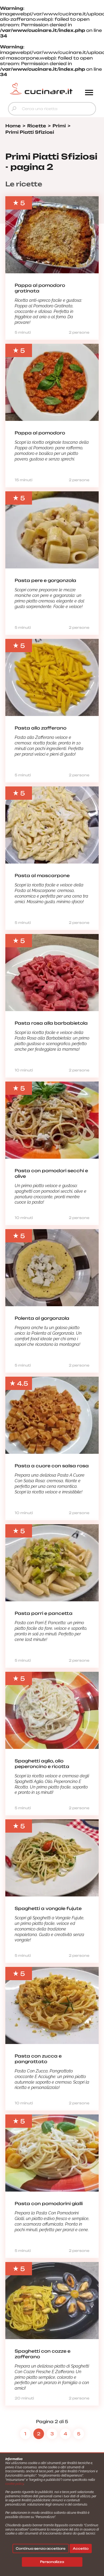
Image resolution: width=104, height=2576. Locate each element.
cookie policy (15, 2484)
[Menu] (89, 93)
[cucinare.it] (41, 89)
